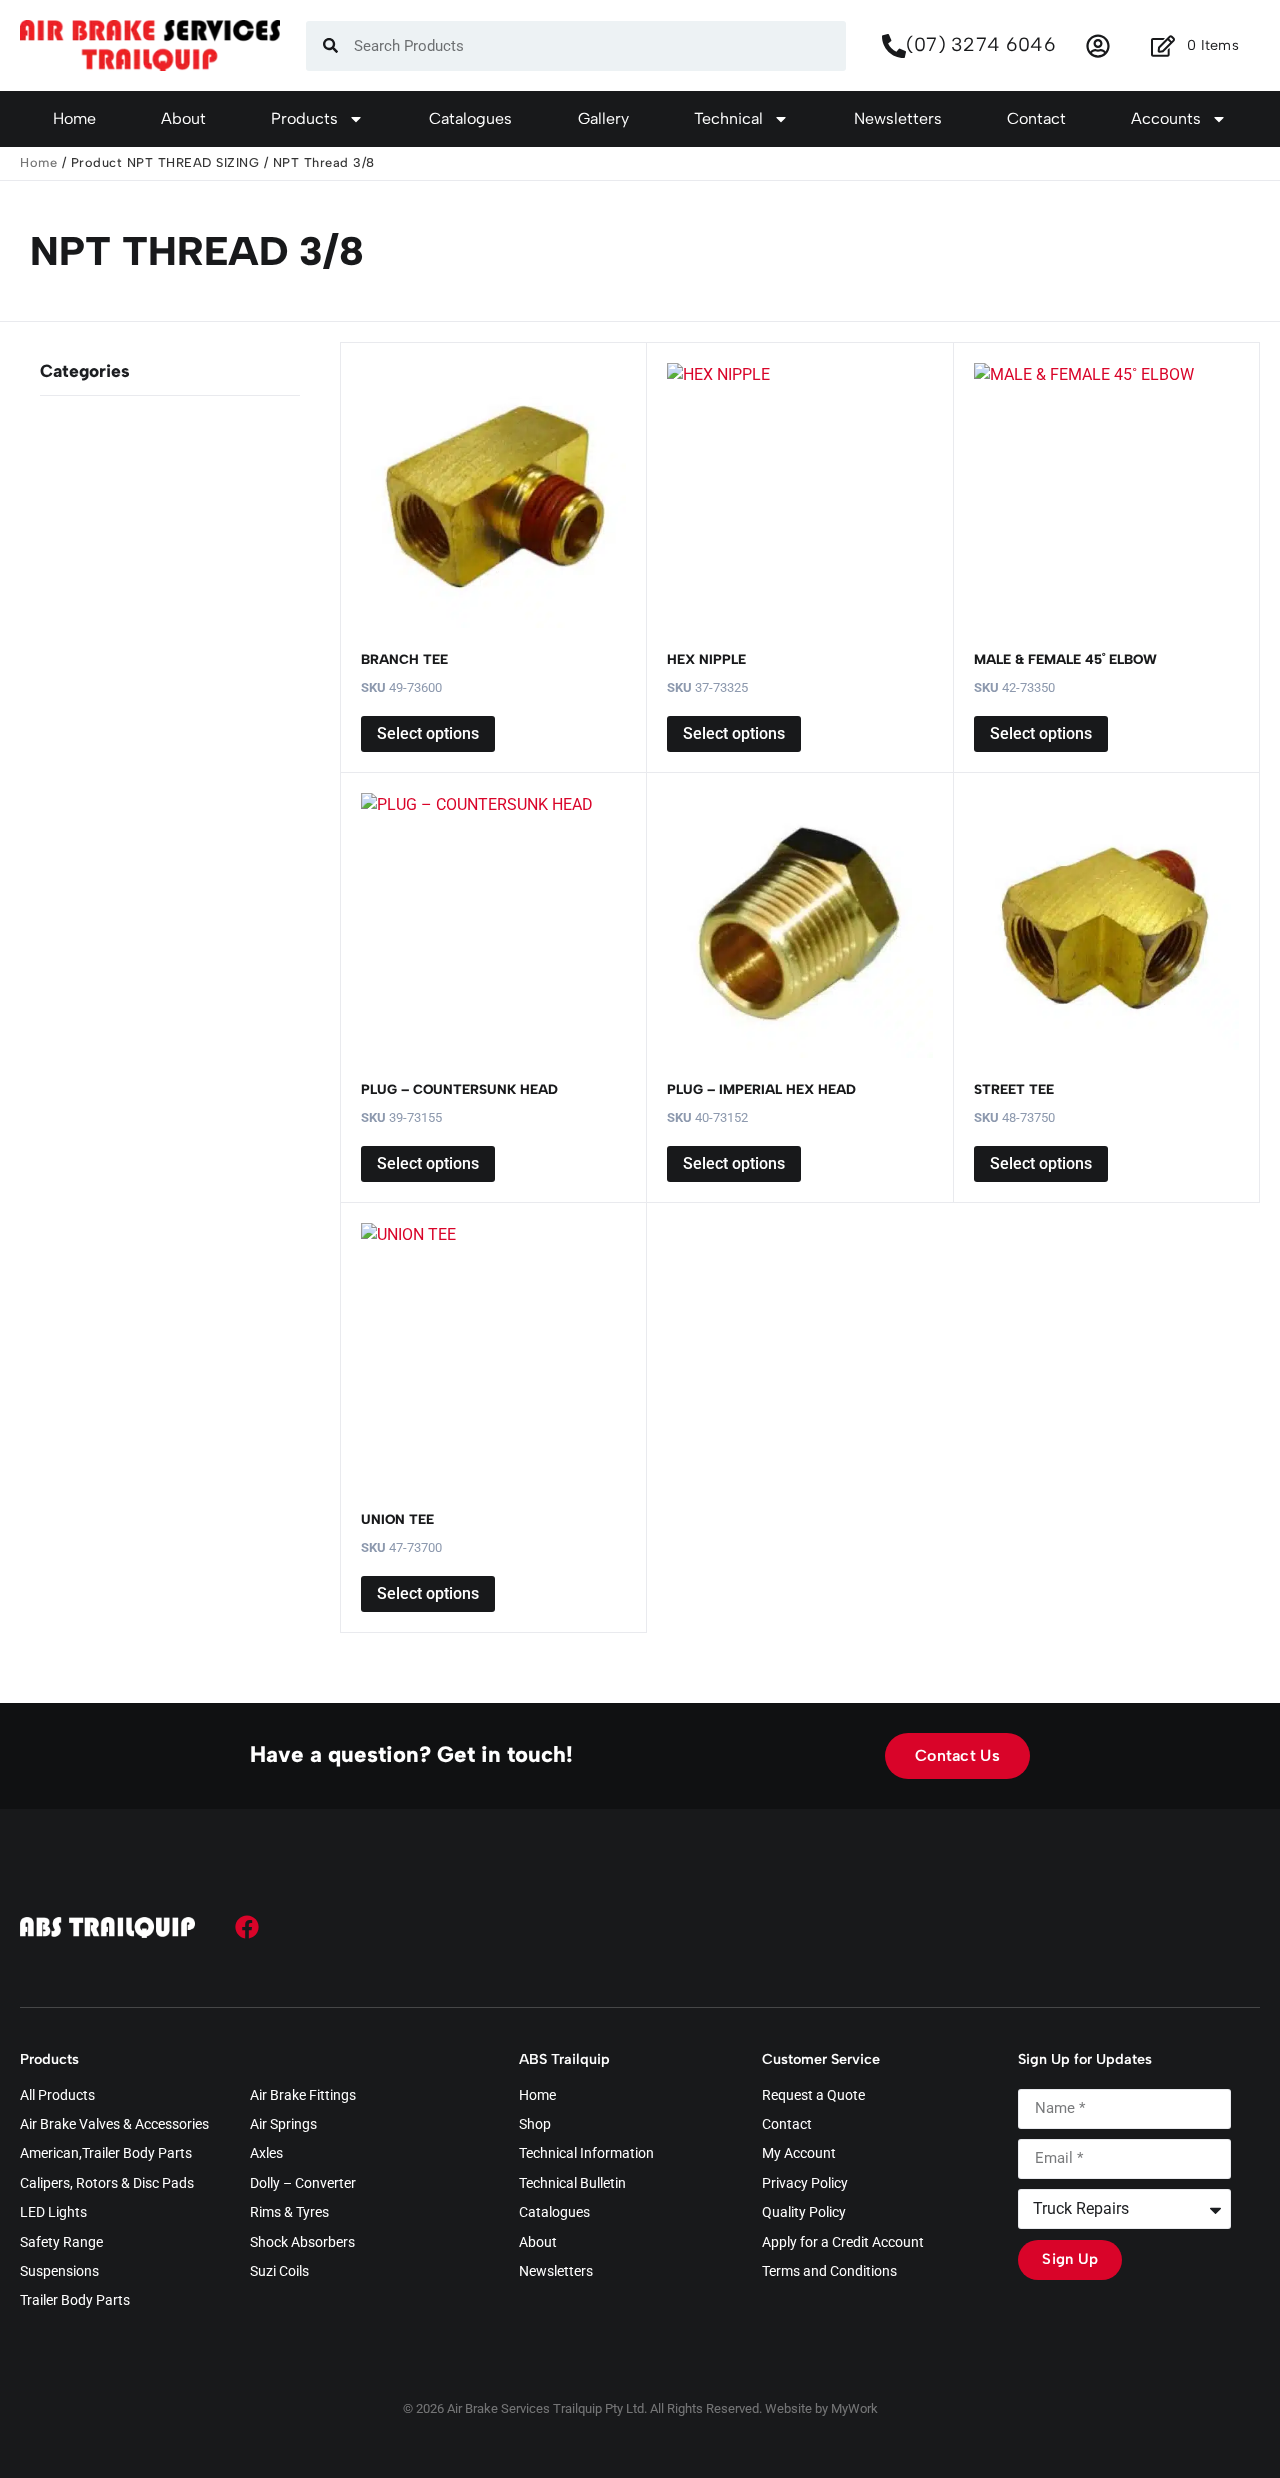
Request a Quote (813, 2096)
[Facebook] (247, 1927)
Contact (1036, 118)
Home (74, 118)
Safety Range (61, 2243)
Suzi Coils (279, 2272)
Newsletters (898, 118)
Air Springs (283, 2125)
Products (304, 118)
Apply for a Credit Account (843, 2243)
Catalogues (470, 118)
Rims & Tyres (289, 2213)
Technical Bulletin (572, 2184)
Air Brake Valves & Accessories (114, 2125)
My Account (799, 2154)
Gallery (603, 118)
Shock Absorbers (302, 2243)
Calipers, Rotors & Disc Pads (107, 2184)
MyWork (854, 2408)
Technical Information (586, 2154)
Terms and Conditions (829, 2272)
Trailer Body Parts (75, 2301)
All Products (57, 2096)
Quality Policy (804, 2213)
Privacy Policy (805, 2184)
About (183, 118)
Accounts (1166, 118)
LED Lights (53, 2213)
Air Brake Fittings (303, 2096)
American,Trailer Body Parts (106, 2154)
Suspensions (59, 2272)
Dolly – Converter (303, 2184)
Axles (266, 2154)
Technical (728, 118)
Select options (428, 733)
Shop (535, 2125)
